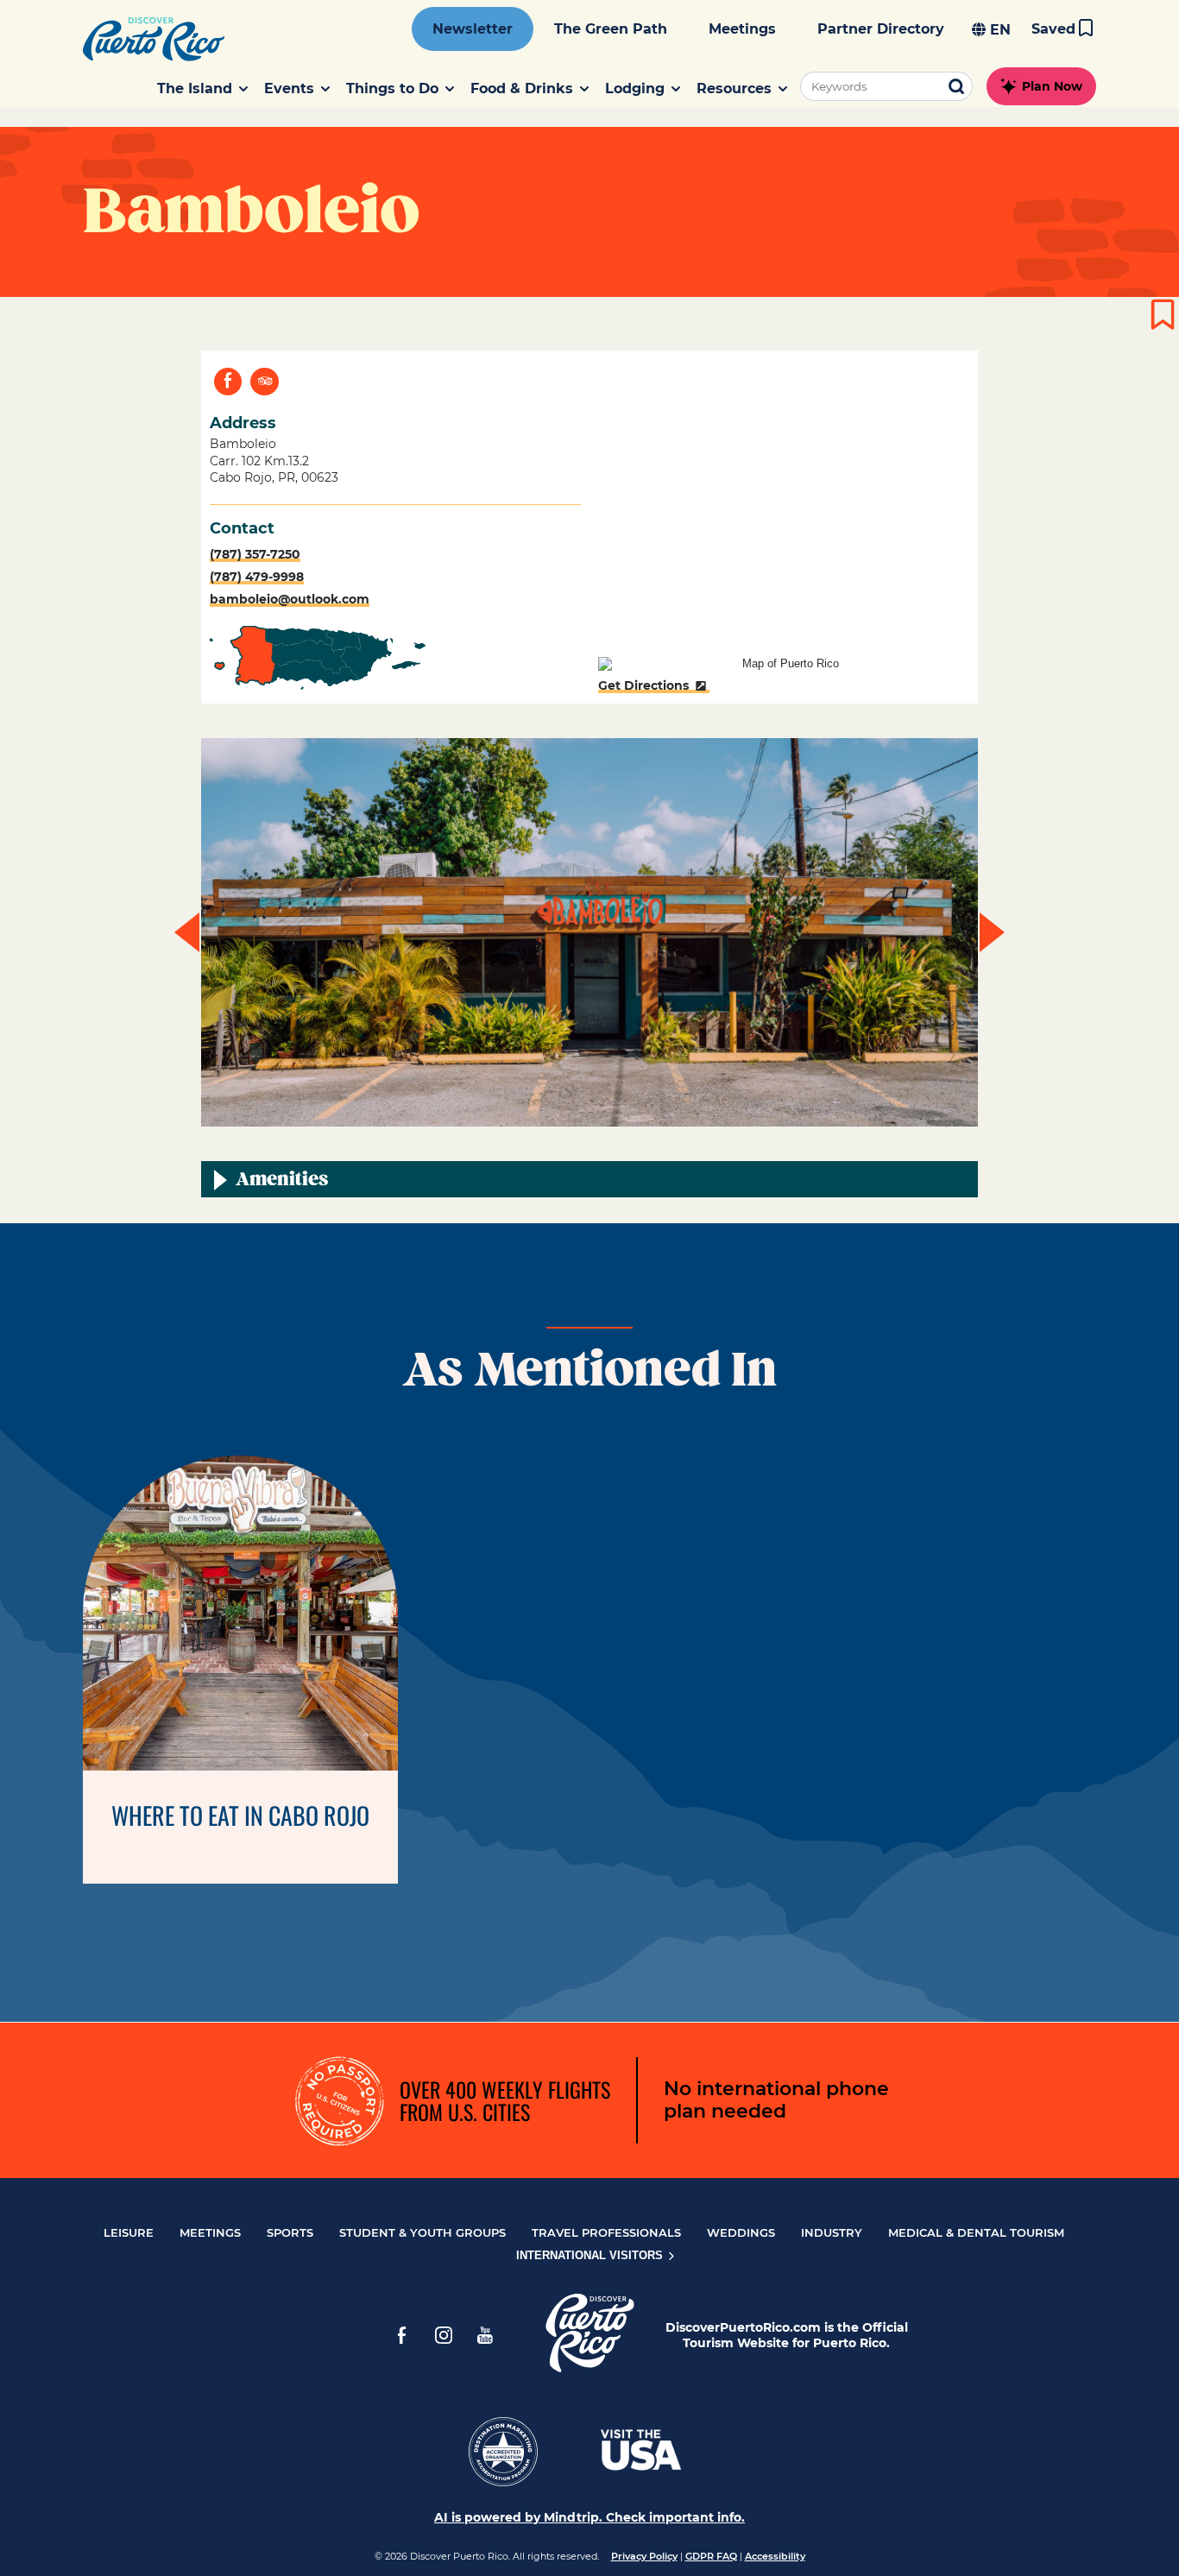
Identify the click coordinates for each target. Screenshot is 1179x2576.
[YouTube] (485, 2335)
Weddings (741, 2232)
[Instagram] (444, 2335)
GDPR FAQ (711, 2556)
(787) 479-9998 (257, 577)
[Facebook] (402, 2335)
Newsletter (473, 29)
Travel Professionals (606, 2232)
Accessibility (775, 2556)
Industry (832, 2232)
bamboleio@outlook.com (290, 599)
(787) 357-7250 (255, 554)
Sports (290, 2232)
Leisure (129, 2232)
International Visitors (591, 2255)
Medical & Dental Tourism (976, 2232)
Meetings (742, 29)
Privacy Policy (644, 2556)
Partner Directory (881, 29)
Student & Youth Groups (422, 2232)
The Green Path (611, 29)
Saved (1053, 29)
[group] (589, 932)
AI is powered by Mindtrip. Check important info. (589, 2517)
